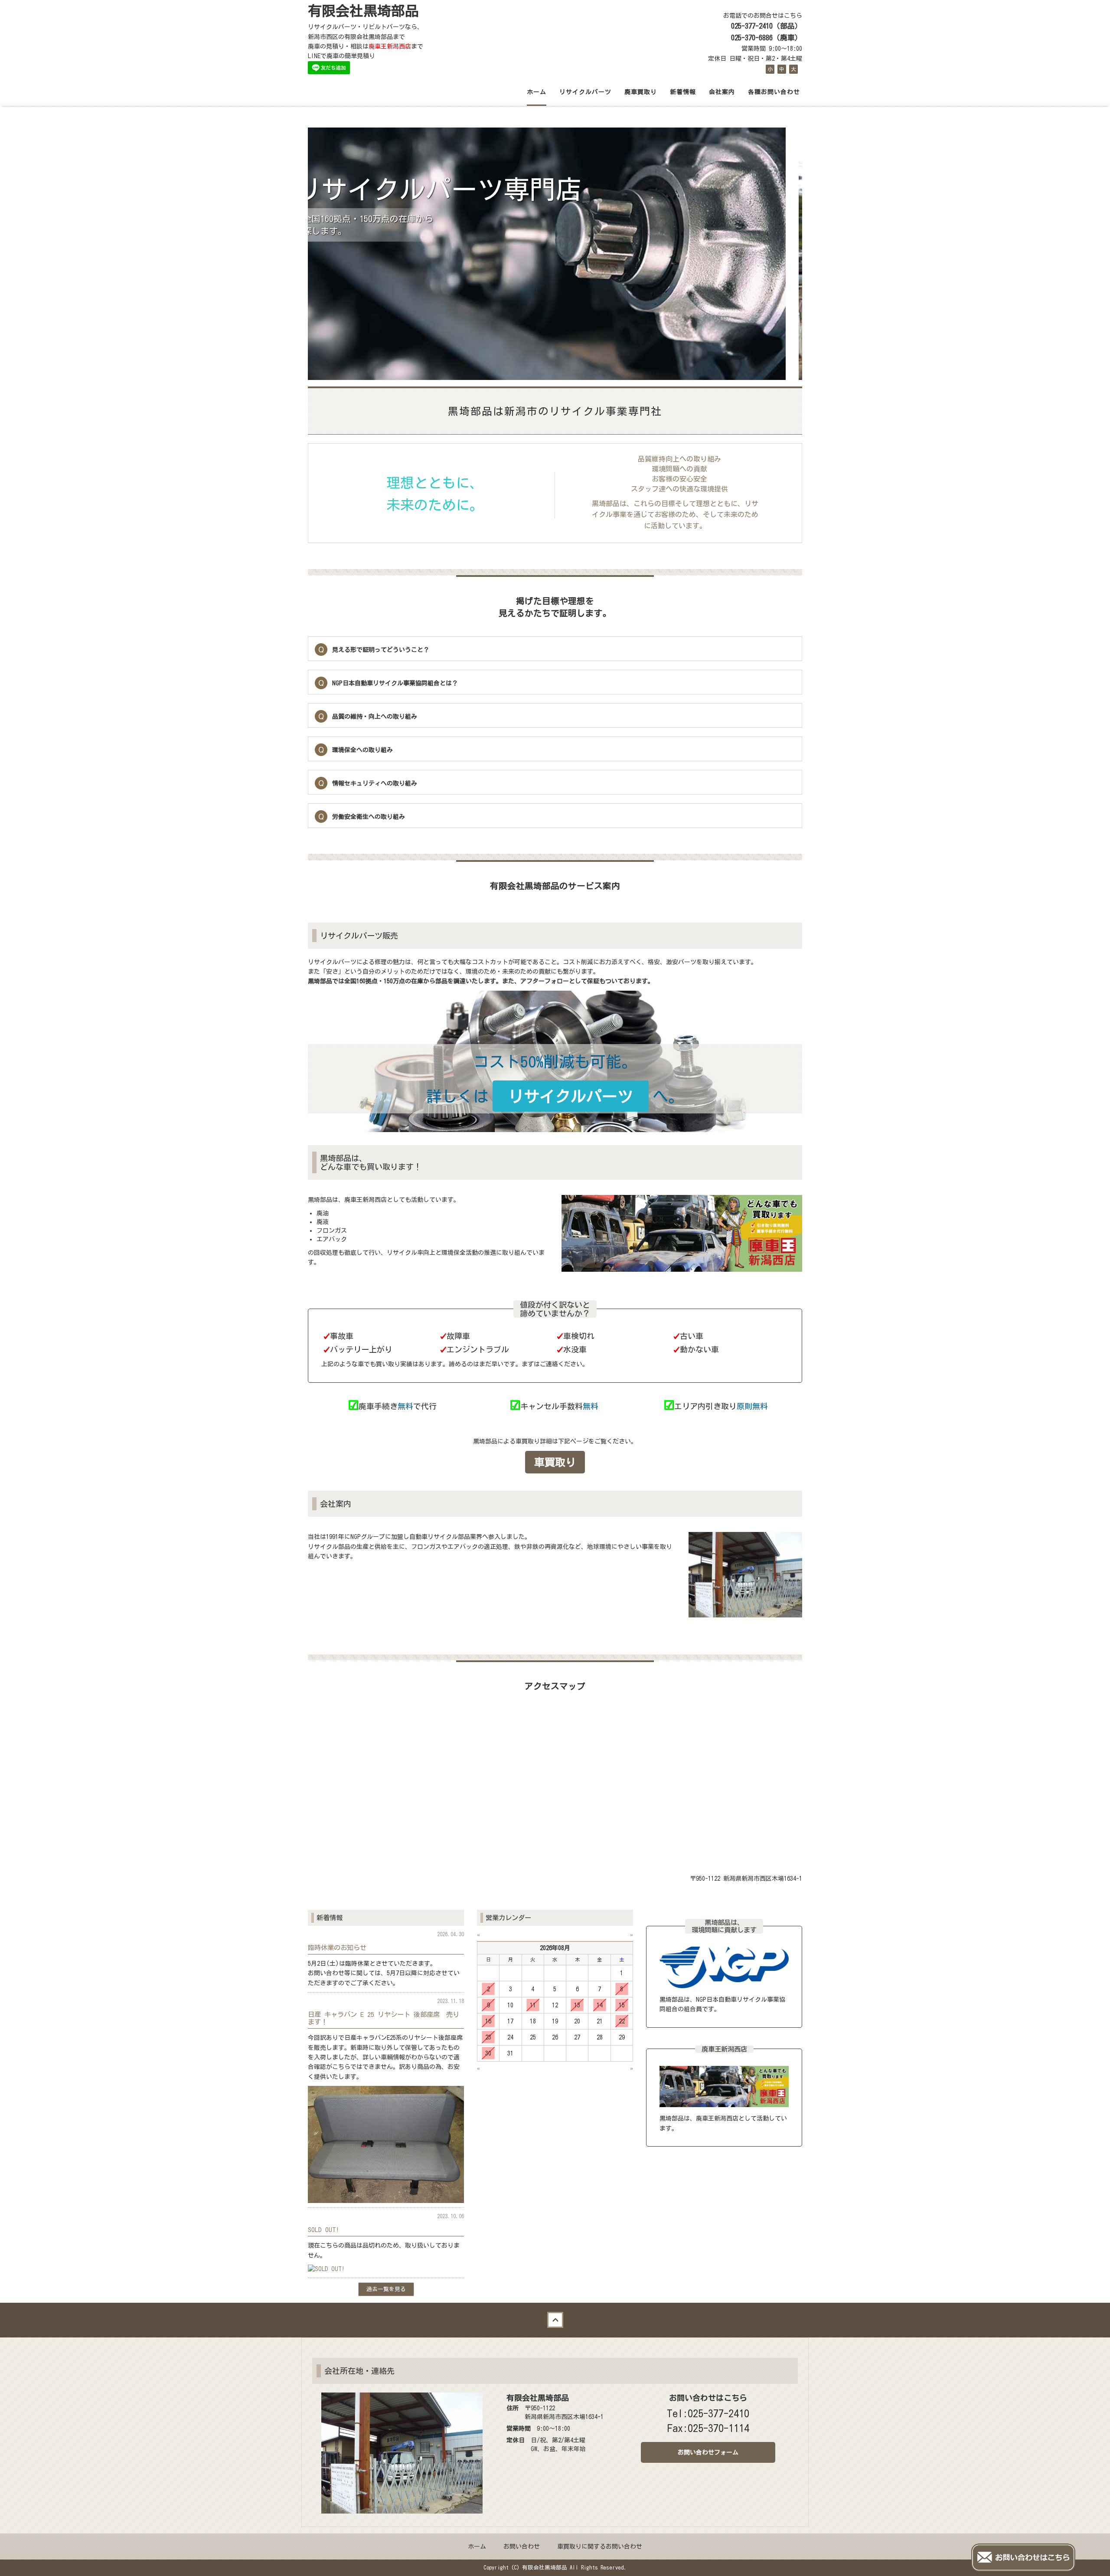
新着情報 (683, 92)
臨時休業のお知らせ (337, 1948)
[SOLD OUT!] (326, 2268)
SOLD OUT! (323, 2229)
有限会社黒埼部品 (363, 11)
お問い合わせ (522, 2547)
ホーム (537, 92)
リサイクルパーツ (585, 92)
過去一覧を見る (386, 2289)
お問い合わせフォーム (708, 2452)
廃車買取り (641, 92)
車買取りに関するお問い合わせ (600, 2547)
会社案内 (722, 92)
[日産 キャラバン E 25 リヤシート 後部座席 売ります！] (386, 2144)
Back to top (555, 2320)
